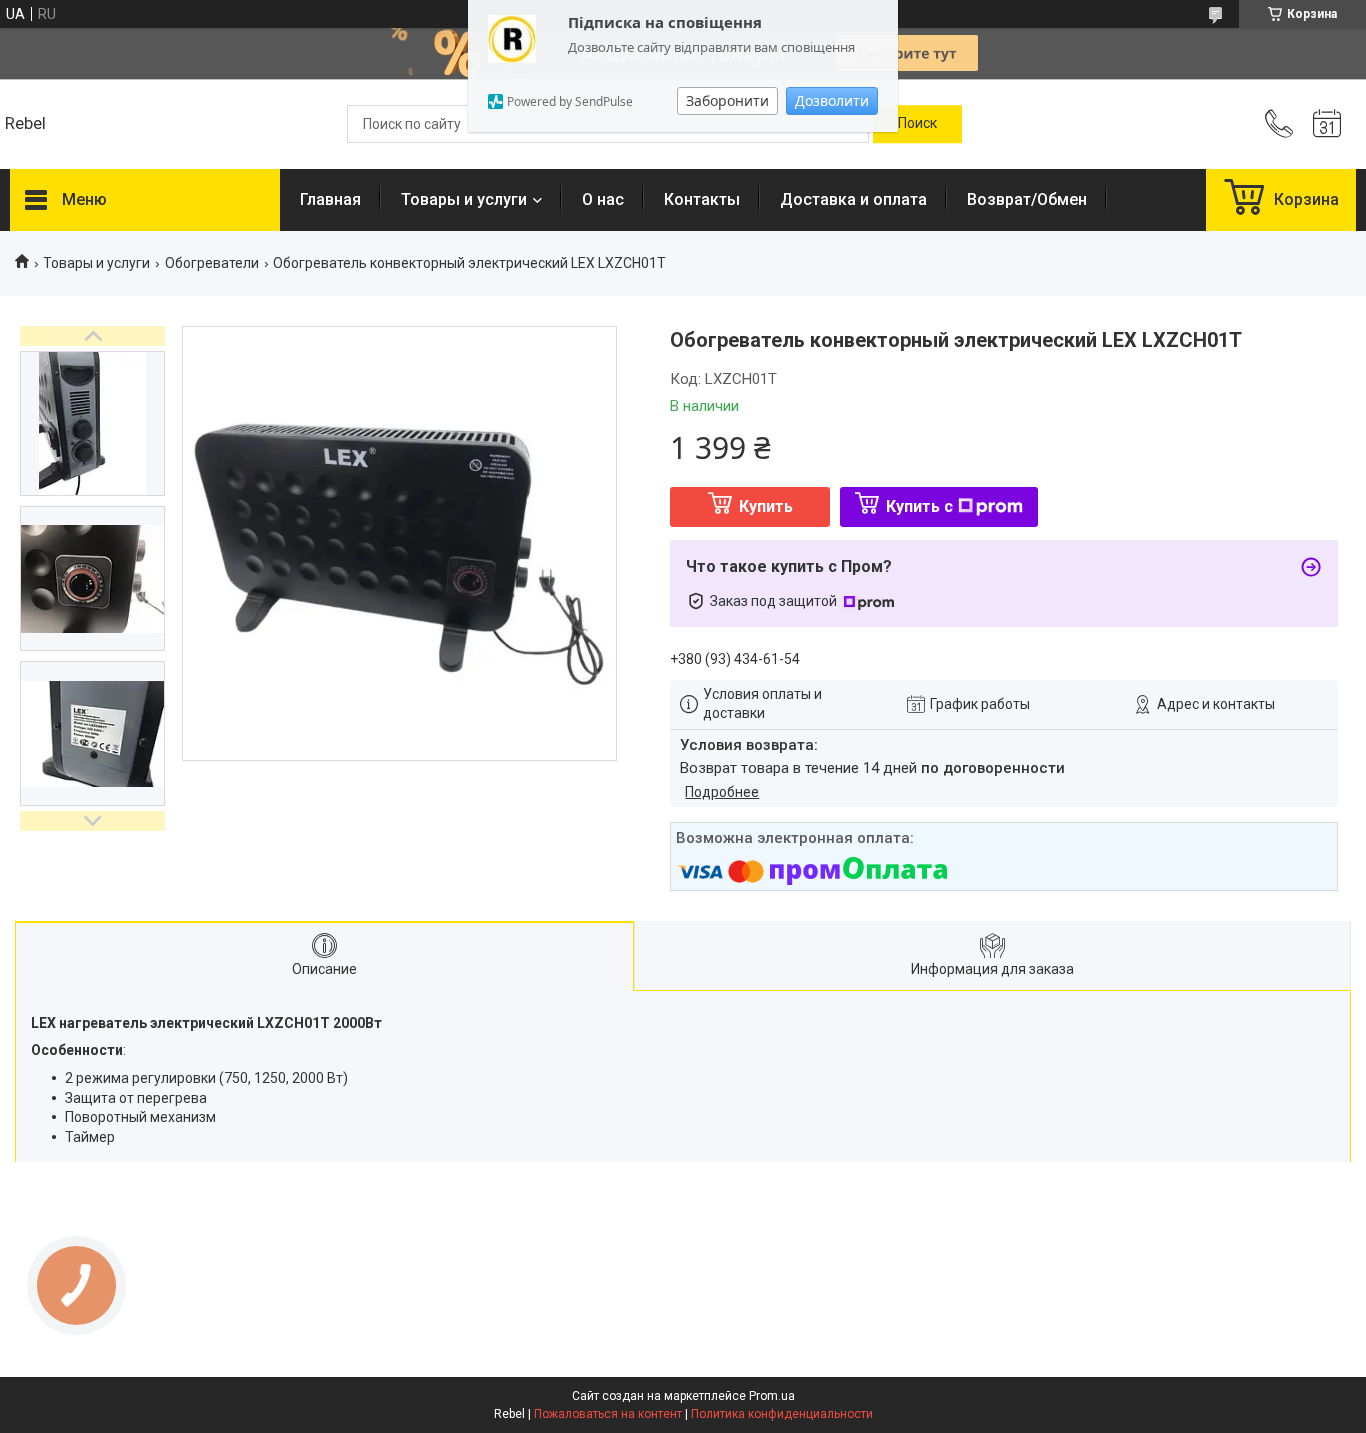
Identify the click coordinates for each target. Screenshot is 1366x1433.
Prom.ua (772, 1396)
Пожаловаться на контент (608, 1414)
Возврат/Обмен (1027, 199)
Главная (330, 199)
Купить (766, 506)
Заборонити (727, 100)
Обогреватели (212, 263)
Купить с (919, 506)
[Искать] (917, 124)
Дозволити (832, 100)
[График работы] (1327, 124)
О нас (603, 199)
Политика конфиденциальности (782, 1414)
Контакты (702, 199)
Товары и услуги (464, 199)
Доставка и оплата (853, 199)
